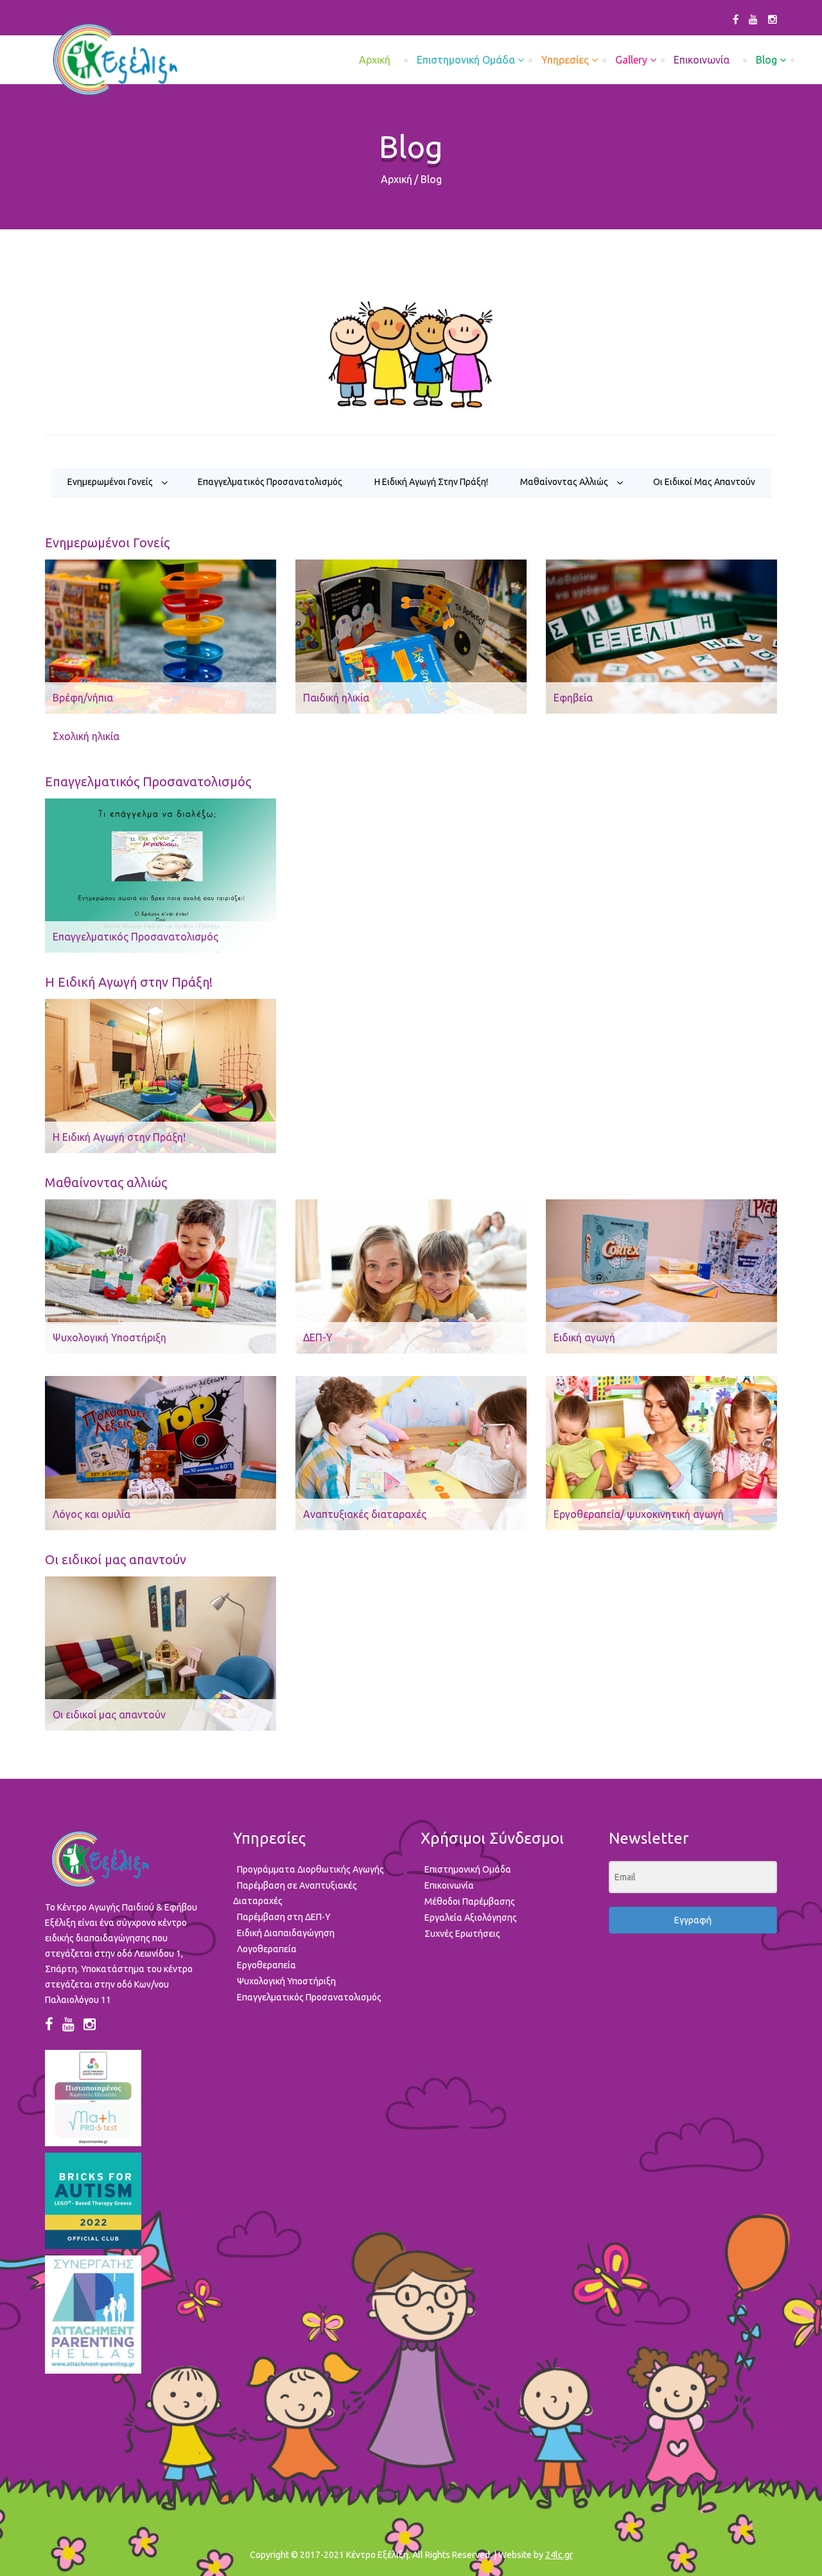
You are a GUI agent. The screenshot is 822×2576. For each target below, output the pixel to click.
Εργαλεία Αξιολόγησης (471, 1918)
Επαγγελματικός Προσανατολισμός (270, 482)
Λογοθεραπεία (267, 1949)
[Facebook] (736, 19)
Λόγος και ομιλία (92, 1514)
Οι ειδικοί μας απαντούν (704, 482)
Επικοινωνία (702, 60)
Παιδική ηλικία (336, 698)
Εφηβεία (573, 698)
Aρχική (375, 60)
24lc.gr (559, 2555)
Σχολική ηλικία (86, 736)
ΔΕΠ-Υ (318, 1337)
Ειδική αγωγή (584, 1337)
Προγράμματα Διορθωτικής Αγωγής (310, 1869)
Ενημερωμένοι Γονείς (110, 482)
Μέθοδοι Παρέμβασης (470, 1901)
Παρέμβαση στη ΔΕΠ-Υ (284, 1917)
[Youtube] (753, 19)
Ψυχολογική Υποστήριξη (109, 1337)
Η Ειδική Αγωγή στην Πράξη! (431, 482)
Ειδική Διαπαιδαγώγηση (286, 1933)
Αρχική (397, 179)
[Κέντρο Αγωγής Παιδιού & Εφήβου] (115, 60)
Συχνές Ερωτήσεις (462, 1934)
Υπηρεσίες (565, 60)
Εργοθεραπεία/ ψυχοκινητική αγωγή (639, 1514)
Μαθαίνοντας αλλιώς (564, 482)
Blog (766, 60)
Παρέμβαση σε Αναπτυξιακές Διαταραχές (295, 1893)
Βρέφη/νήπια (83, 698)
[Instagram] (773, 19)
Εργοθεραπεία (267, 1965)
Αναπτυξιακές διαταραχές (365, 1514)
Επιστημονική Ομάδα (466, 60)
